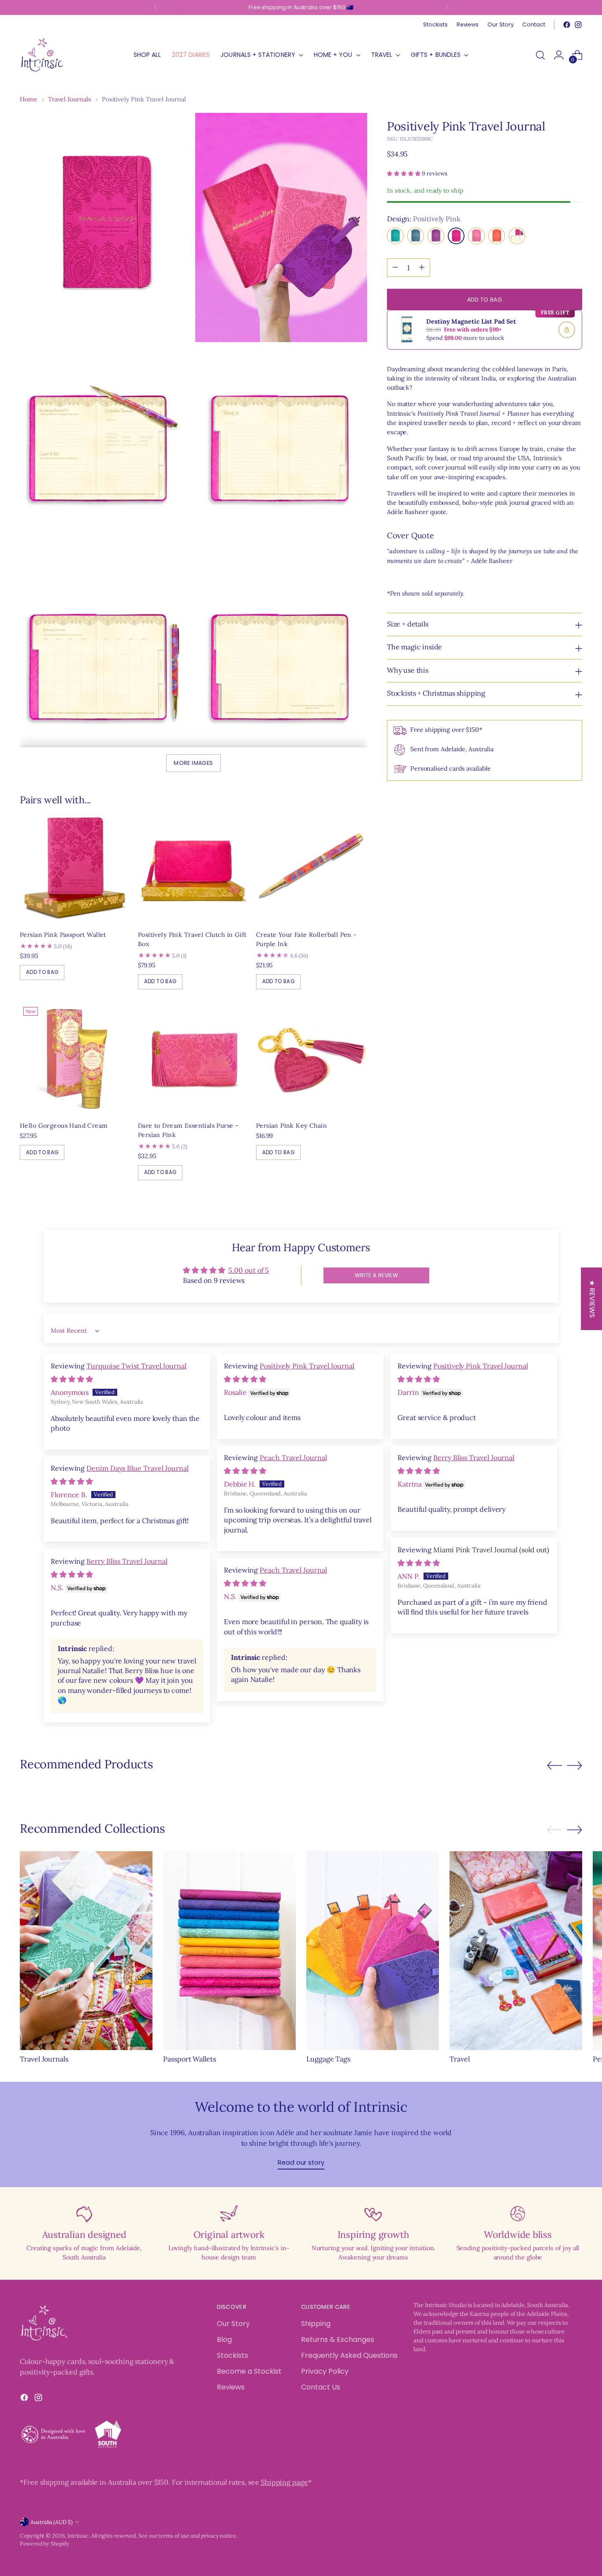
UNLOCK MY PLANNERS (378, 1402)
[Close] (445, 1152)
